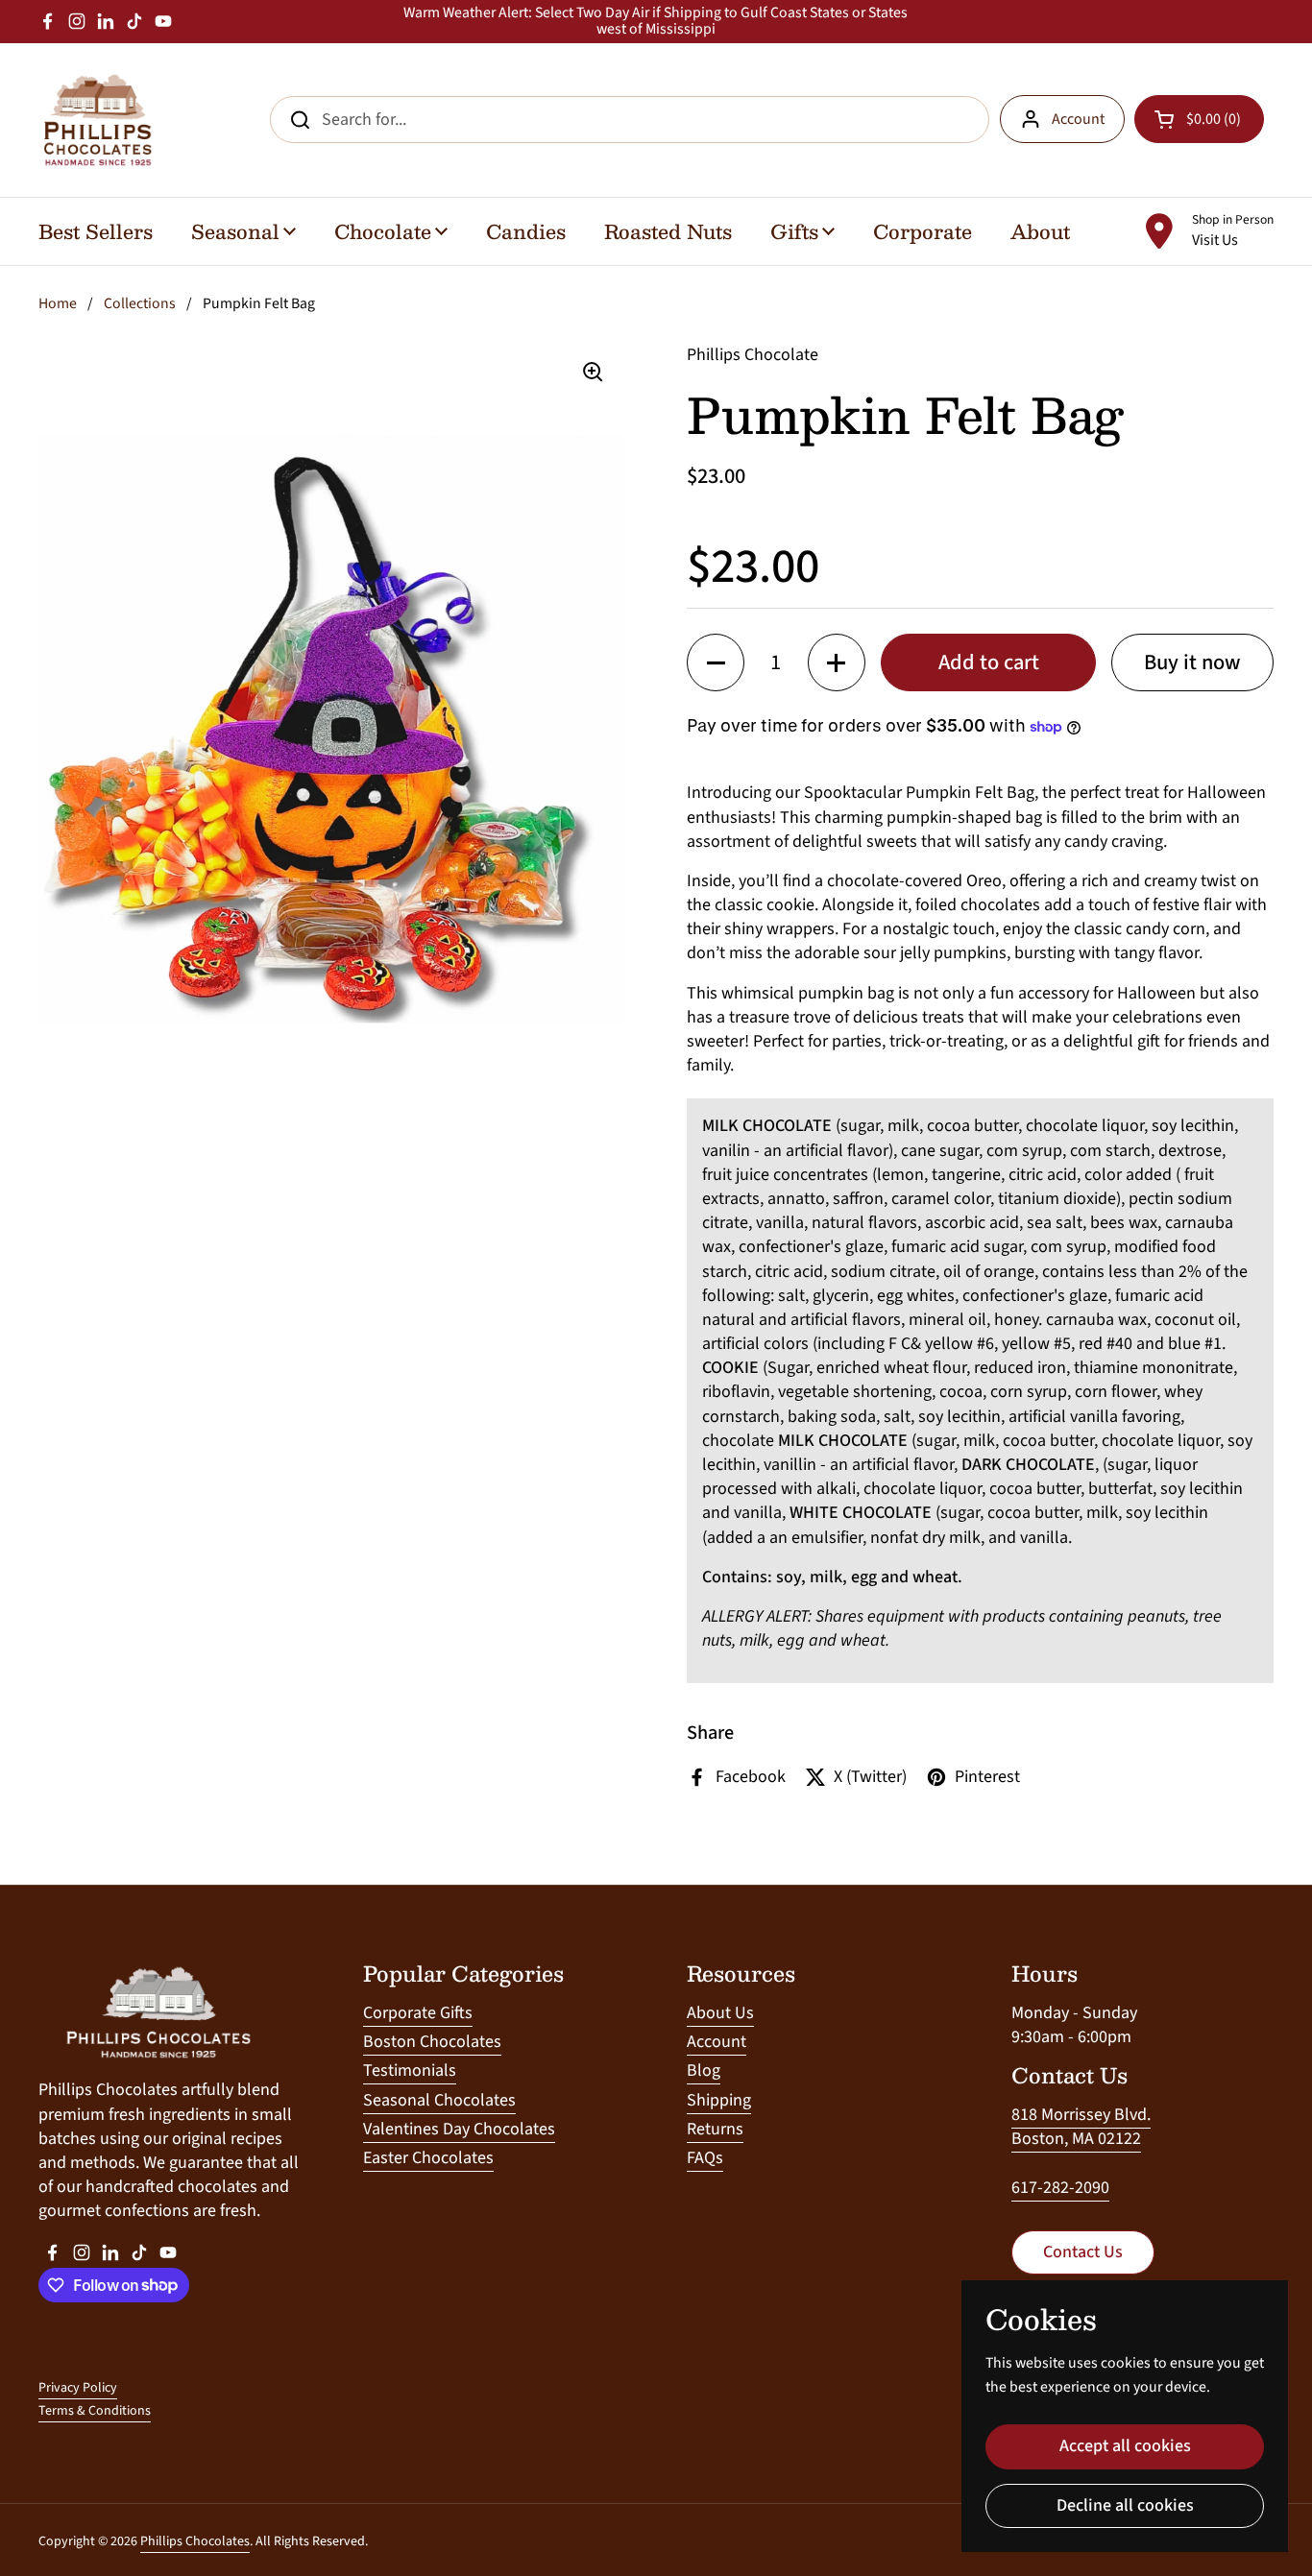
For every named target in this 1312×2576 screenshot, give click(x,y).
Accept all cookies (1125, 2446)
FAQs (705, 2158)
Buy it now (1192, 662)
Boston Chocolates (432, 2042)
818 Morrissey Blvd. (1081, 2115)
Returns (715, 2129)
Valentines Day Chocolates (459, 2129)
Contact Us (1083, 2252)
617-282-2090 (1060, 2188)
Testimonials (410, 2070)
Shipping (719, 2100)
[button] (716, 662)
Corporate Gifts (418, 2013)
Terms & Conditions (95, 2411)
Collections (140, 303)
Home (58, 303)
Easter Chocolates (428, 2158)
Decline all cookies (1125, 2505)
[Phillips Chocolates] (96, 120)
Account (1078, 119)
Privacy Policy (78, 2388)
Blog (704, 2070)
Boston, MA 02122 (1076, 2139)
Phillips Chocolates (195, 2541)
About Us (720, 2013)
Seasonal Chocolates (439, 2100)
